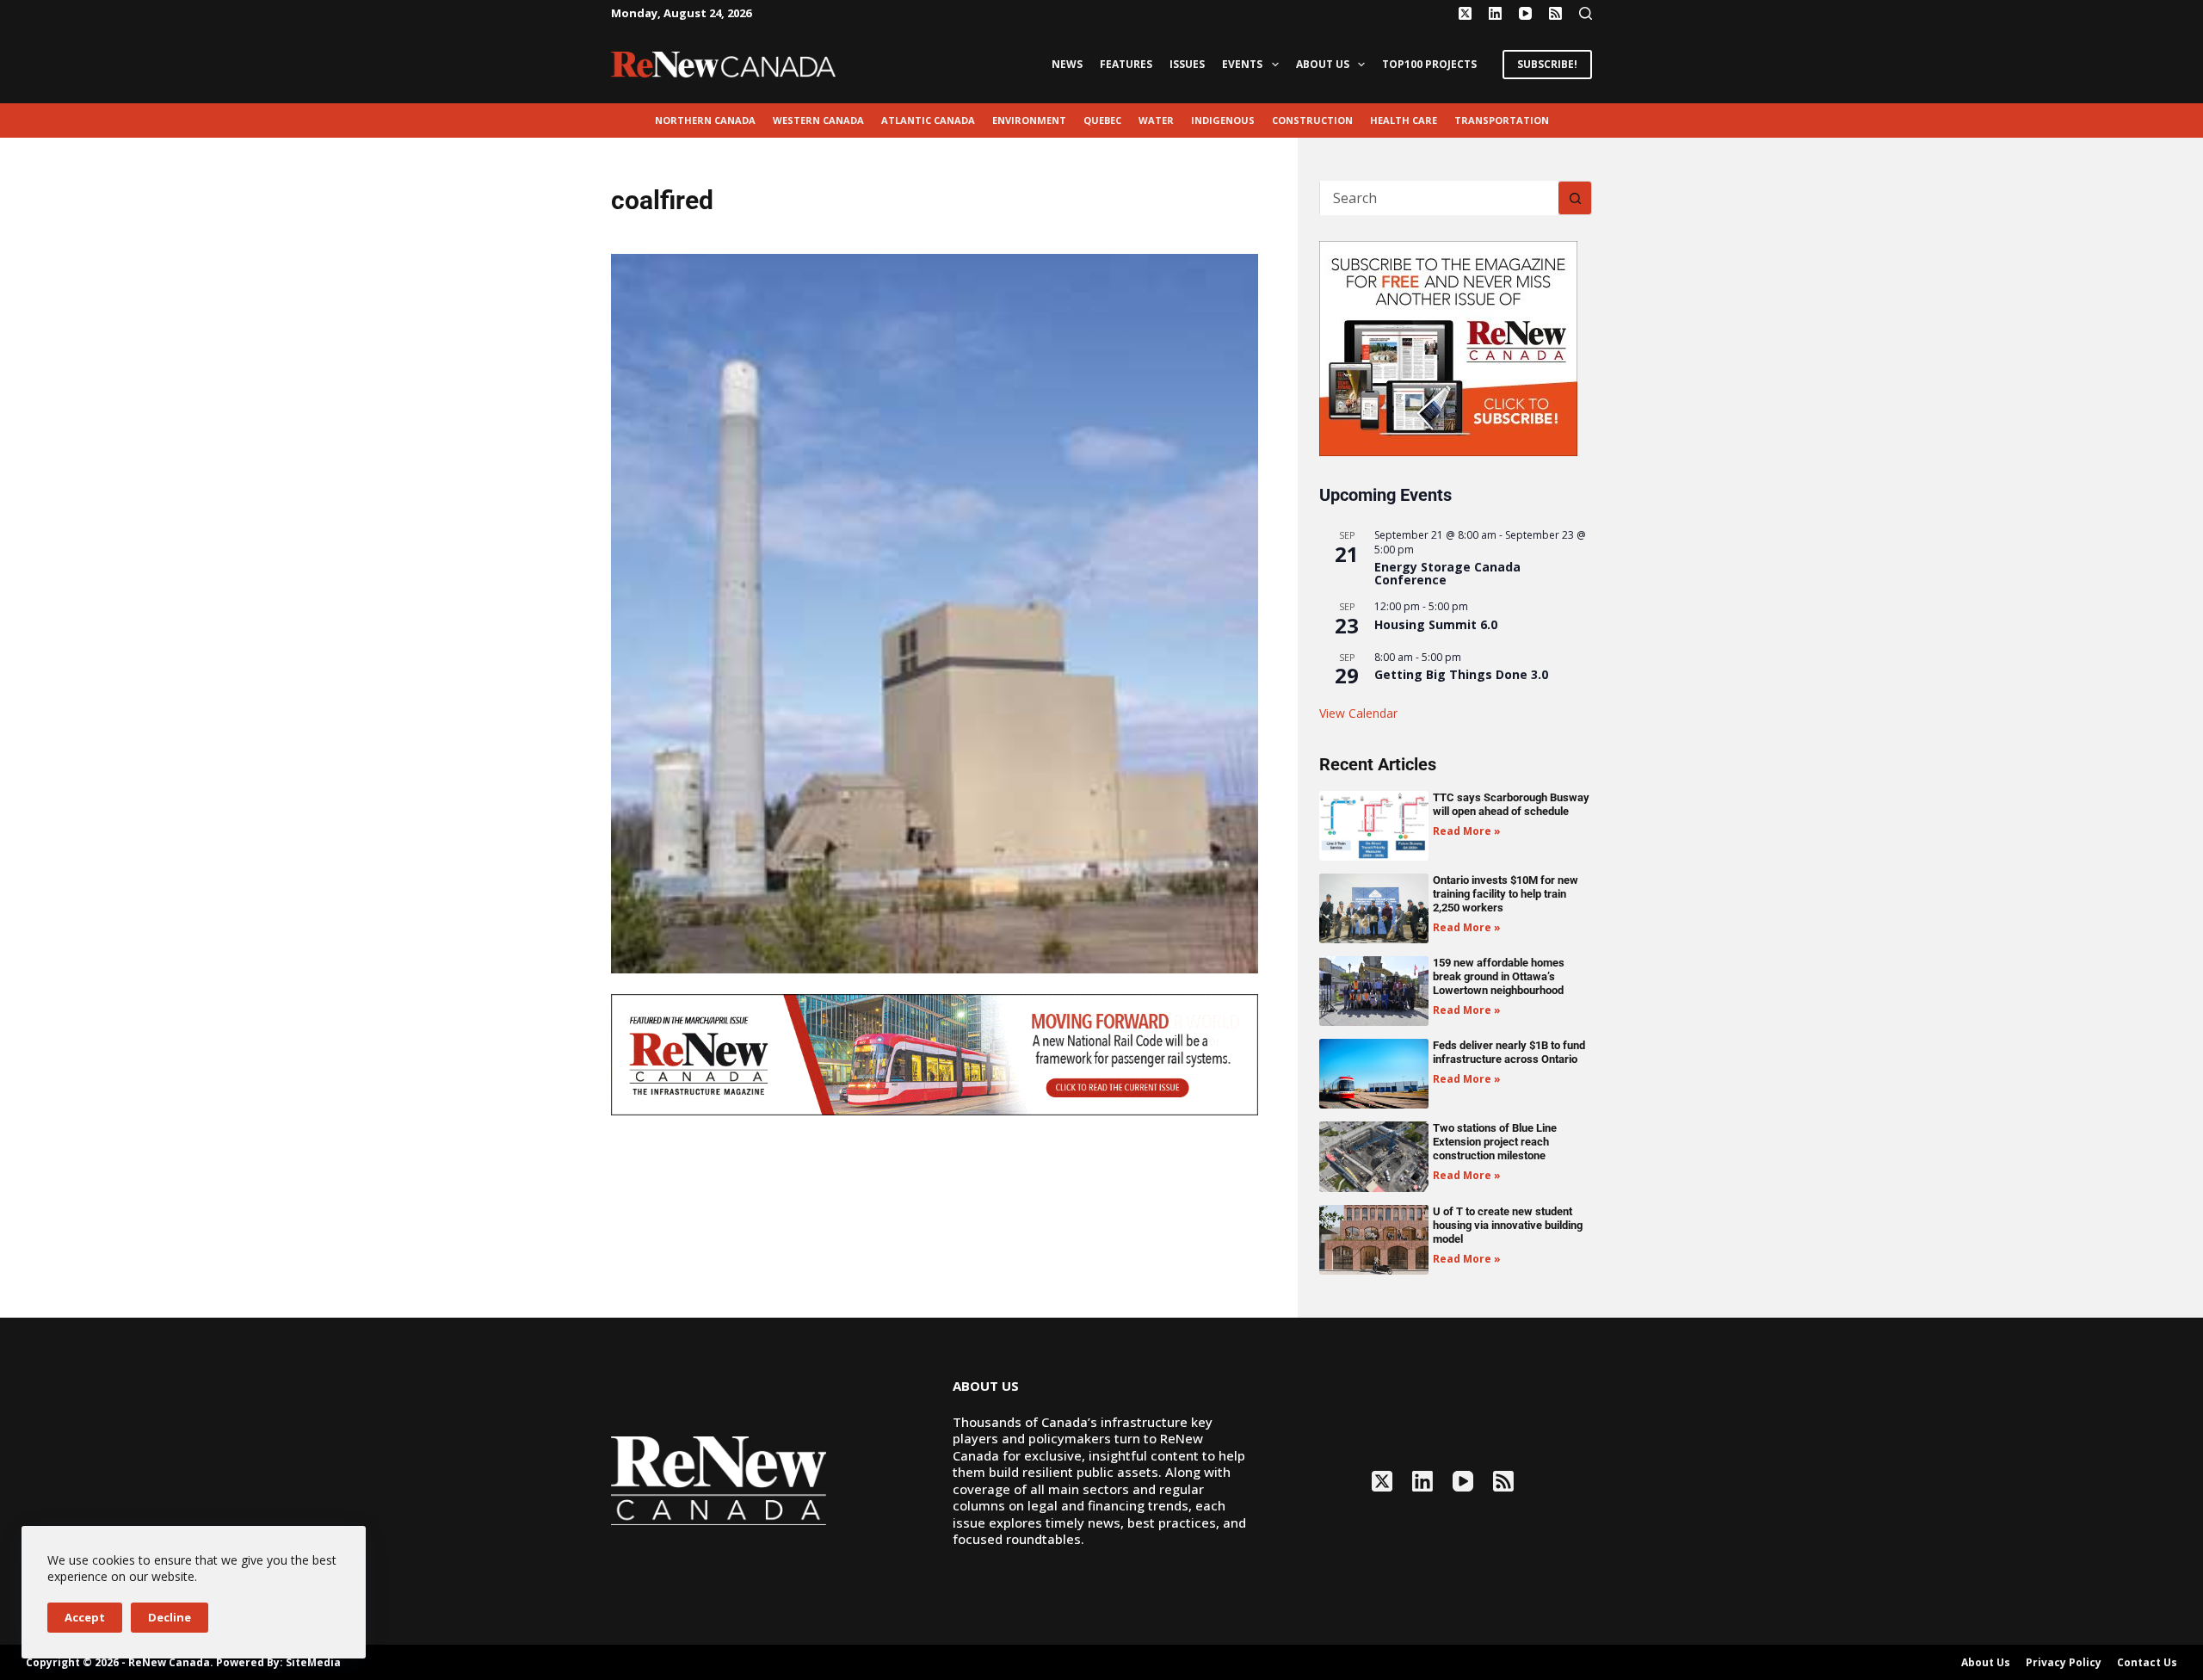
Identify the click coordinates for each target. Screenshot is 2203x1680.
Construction (1312, 120)
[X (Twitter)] (1465, 13)
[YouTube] (1525, 13)
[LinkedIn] (1495, 13)
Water (1156, 120)
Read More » (1467, 831)
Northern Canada (705, 120)
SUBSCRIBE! (1547, 64)
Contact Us (2147, 1663)
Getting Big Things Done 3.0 (1461, 674)
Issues (1187, 64)
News (1067, 64)
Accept (85, 1617)
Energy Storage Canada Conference (1447, 573)
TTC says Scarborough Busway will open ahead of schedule (1511, 804)
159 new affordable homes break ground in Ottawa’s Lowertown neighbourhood (1499, 976)
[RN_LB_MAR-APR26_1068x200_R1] (935, 1053)
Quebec (1102, 120)
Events (1242, 64)
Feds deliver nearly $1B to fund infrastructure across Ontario (1509, 1052)
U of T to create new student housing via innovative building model (1508, 1225)
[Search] (1586, 13)
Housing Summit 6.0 (1436, 624)
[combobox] (1439, 198)
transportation (1502, 120)
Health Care (1404, 120)
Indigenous (1223, 120)
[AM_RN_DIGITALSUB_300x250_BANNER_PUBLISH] (1448, 347)
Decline (170, 1617)
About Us (1323, 64)
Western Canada (818, 120)
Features (1126, 64)
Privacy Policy (2064, 1663)
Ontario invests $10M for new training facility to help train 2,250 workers (1506, 894)
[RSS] (1555, 13)
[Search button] (1575, 198)
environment (1029, 120)
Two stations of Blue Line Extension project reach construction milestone (1495, 1142)
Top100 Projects (1429, 64)
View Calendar (1358, 713)
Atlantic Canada (928, 120)
